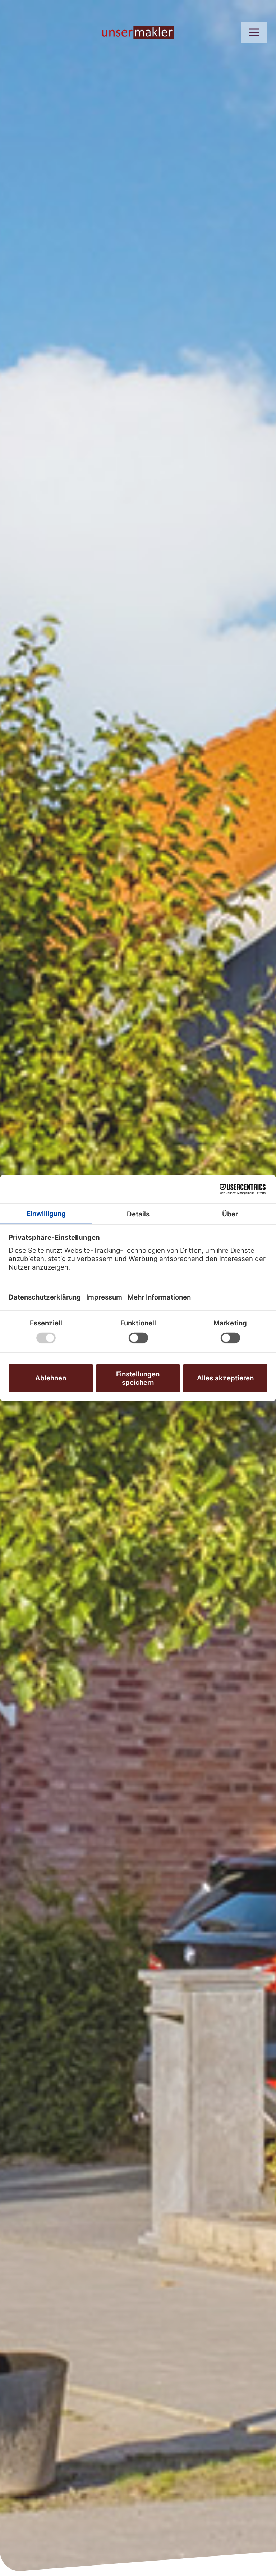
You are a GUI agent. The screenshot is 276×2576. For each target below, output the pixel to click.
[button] (254, 32)
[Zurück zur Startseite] (138, 32)
